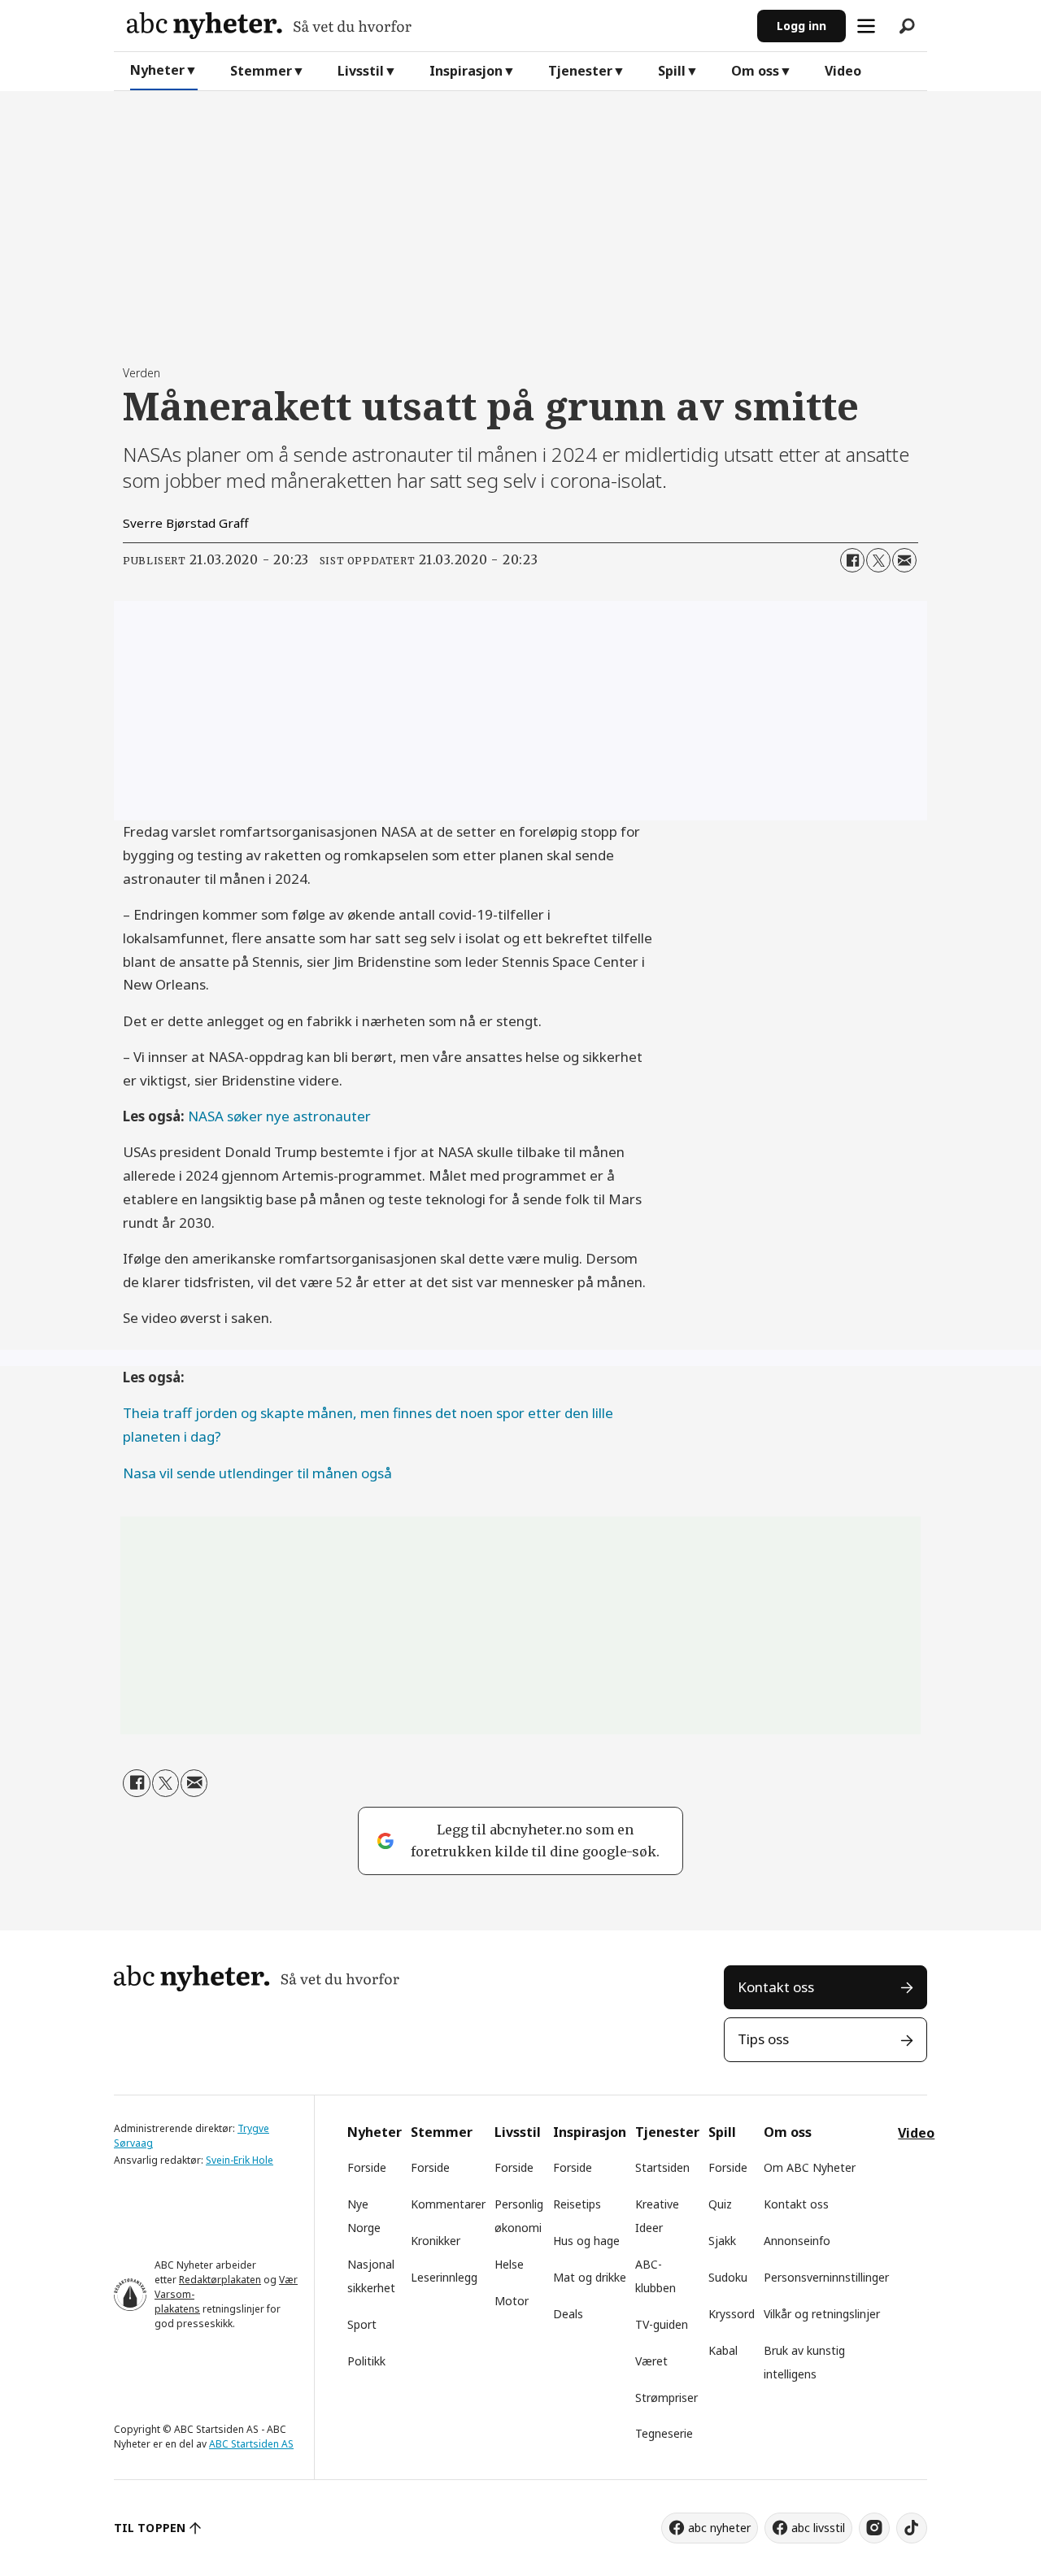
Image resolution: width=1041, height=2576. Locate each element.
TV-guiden (662, 2324)
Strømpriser (666, 2398)
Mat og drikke (590, 2277)
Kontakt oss (776, 1987)
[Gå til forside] (436, 26)
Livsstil (361, 71)
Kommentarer (448, 2204)
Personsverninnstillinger (826, 2277)
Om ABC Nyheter (810, 2167)
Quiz (720, 2204)
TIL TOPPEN (150, 2528)
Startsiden (662, 2167)
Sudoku (728, 2277)
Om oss (755, 71)
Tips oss (763, 2039)
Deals (568, 2314)
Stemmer (261, 71)
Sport (362, 2324)
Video (843, 71)
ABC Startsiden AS (251, 2444)
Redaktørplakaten (220, 2280)
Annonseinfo (797, 2241)
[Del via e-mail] (904, 560)
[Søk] (907, 26)
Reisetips (577, 2204)
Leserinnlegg (444, 2277)
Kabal (723, 2350)
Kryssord (732, 2314)
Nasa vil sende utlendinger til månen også (257, 1473)
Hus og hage (586, 2241)
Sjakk (722, 2241)
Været (651, 2361)
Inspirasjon (466, 71)
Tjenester (580, 71)
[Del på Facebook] (852, 560)
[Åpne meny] (866, 26)
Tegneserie (664, 2433)
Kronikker (436, 2241)
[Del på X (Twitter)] (878, 560)
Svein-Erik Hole (240, 2160)
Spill (672, 71)
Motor (512, 2301)
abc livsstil (818, 2528)
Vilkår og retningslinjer (822, 2314)
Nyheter (157, 70)
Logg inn (801, 26)
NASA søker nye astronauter (279, 1116)
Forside (367, 2167)
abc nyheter (719, 2528)
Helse (509, 2264)
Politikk (366, 2361)
